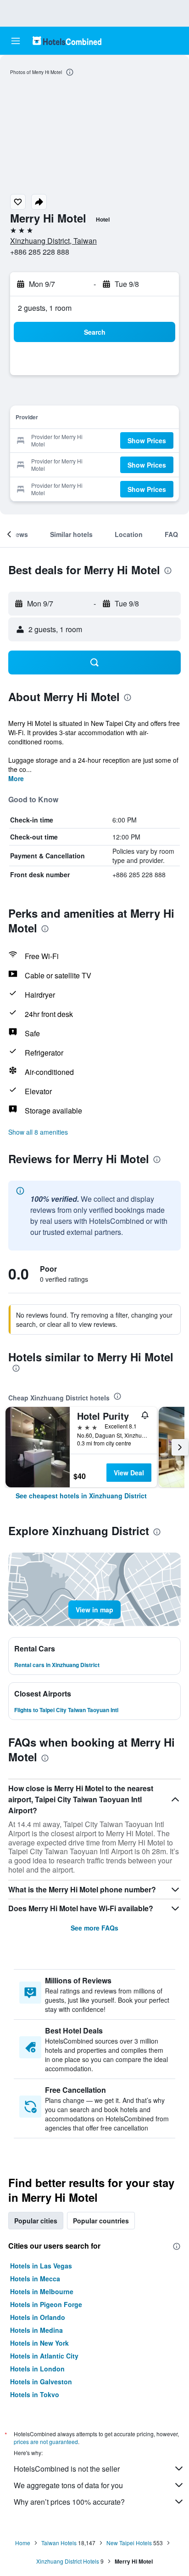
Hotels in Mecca (35, 2279)
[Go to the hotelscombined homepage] (67, 41)
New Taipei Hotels (129, 2543)
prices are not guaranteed (46, 2442)
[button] (16, 41)
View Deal (129, 1473)
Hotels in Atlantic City (44, 2356)
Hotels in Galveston (41, 2382)
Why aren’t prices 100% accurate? (69, 2502)
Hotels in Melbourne (42, 2291)
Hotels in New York (39, 2343)
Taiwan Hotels (59, 2543)
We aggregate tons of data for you (68, 2485)
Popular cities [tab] (36, 2221)
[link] (81, 1496)
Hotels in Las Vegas (41, 2266)
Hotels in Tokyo (35, 2394)
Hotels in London (37, 2369)
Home (23, 2543)
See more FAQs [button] (94, 1928)
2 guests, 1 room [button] (45, 308)
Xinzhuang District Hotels (68, 2561)
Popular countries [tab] (101, 2221)
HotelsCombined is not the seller (67, 2469)
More (16, 778)
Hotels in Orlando (38, 2317)
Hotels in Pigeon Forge (46, 2304)
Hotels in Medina (36, 2330)
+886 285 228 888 (40, 252)
